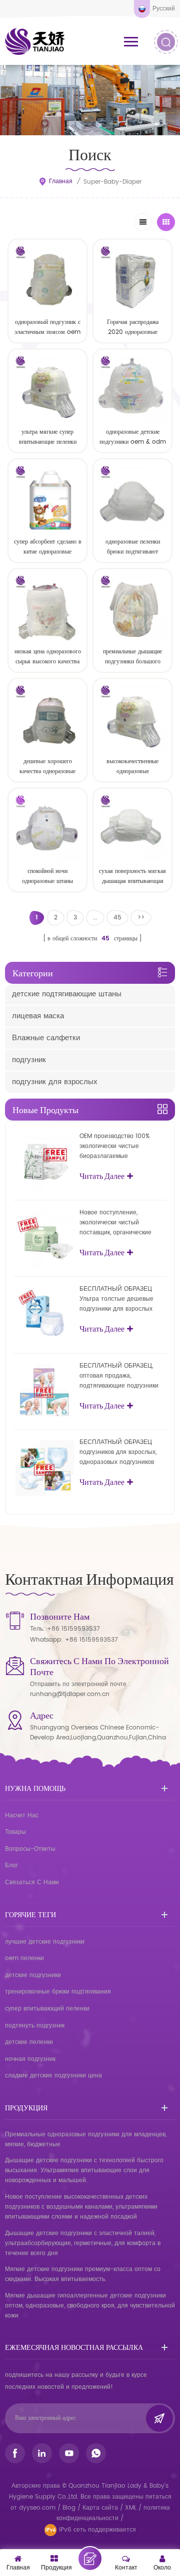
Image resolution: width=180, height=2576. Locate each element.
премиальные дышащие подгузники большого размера (132, 657)
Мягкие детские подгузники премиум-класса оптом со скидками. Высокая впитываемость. (83, 2274)
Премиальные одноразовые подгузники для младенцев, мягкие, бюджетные (86, 2140)
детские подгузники (33, 1975)
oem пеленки (24, 1958)
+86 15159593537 (73, 1629)
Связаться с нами (32, 1882)
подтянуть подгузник (35, 2026)
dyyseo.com (38, 2508)
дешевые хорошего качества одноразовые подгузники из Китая (47, 767)
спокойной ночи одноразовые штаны (47, 876)
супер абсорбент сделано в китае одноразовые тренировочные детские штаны (48, 547)
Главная (61, 181)
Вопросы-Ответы (30, 1849)
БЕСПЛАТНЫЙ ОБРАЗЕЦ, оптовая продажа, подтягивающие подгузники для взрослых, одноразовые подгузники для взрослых (120, 1376)
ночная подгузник (30, 2059)
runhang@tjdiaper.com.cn (70, 1694)
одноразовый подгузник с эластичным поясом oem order (47, 327)
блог (11, 1865)
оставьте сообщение (90, 2559)
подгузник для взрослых (55, 1082)
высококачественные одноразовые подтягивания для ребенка (132, 767)
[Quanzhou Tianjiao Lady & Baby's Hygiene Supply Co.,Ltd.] (35, 41)
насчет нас (22, 1816)
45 (117, 918)
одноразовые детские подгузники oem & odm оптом (133, 437)
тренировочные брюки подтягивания (58, 1992)
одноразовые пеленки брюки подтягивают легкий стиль (133, 547)
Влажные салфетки (46, 1038)
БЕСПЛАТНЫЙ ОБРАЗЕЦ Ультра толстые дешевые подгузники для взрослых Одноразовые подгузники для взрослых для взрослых (122, 1299)
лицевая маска (38, 1016)
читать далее (47, 904)
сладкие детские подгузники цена (53, 2076)
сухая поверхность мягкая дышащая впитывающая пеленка (132, 876)
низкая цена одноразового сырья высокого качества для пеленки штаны (48, 657)
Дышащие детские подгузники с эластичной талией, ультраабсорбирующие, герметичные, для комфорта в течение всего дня (83, 2243)
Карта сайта (100, 2508)
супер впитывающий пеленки (47, 2009)
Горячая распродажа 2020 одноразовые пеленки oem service (132, 327)
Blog (69, 2508)
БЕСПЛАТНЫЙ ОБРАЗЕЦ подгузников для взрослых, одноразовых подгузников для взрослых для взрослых (120, 1452)
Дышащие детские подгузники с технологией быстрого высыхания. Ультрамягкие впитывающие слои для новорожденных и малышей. (84, 2170)
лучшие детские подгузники (45, 1942)
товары (15, 1832)
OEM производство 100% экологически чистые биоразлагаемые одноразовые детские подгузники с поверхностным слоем (121, 1146)
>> (141, 918)
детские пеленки (29, 2042)
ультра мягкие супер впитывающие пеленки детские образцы (48, 437)
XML (131, 2508)
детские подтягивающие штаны (67, 994)
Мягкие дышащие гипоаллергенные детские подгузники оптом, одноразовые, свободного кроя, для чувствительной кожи (90, 2306)
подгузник (29, 1060)
